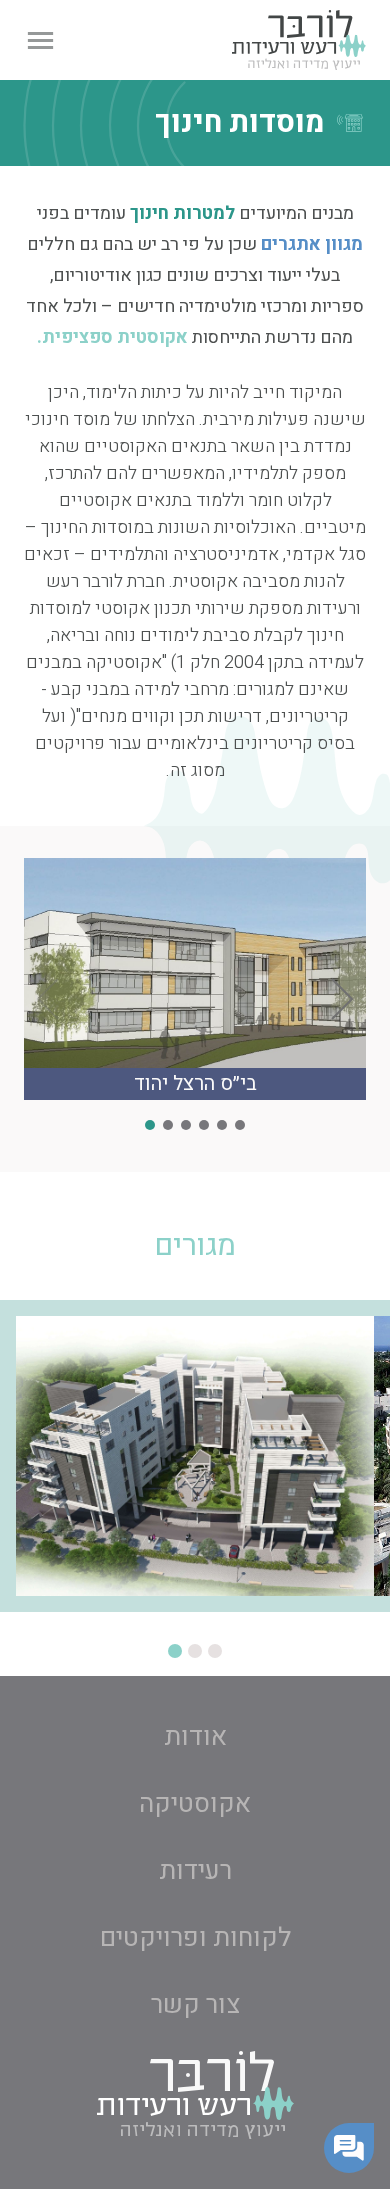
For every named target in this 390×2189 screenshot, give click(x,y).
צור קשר (195, 2005)
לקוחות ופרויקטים (195, 1938)
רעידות (195, 1871)
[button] (40, 40)
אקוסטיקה (195, 1804)
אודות (195, 1737)
